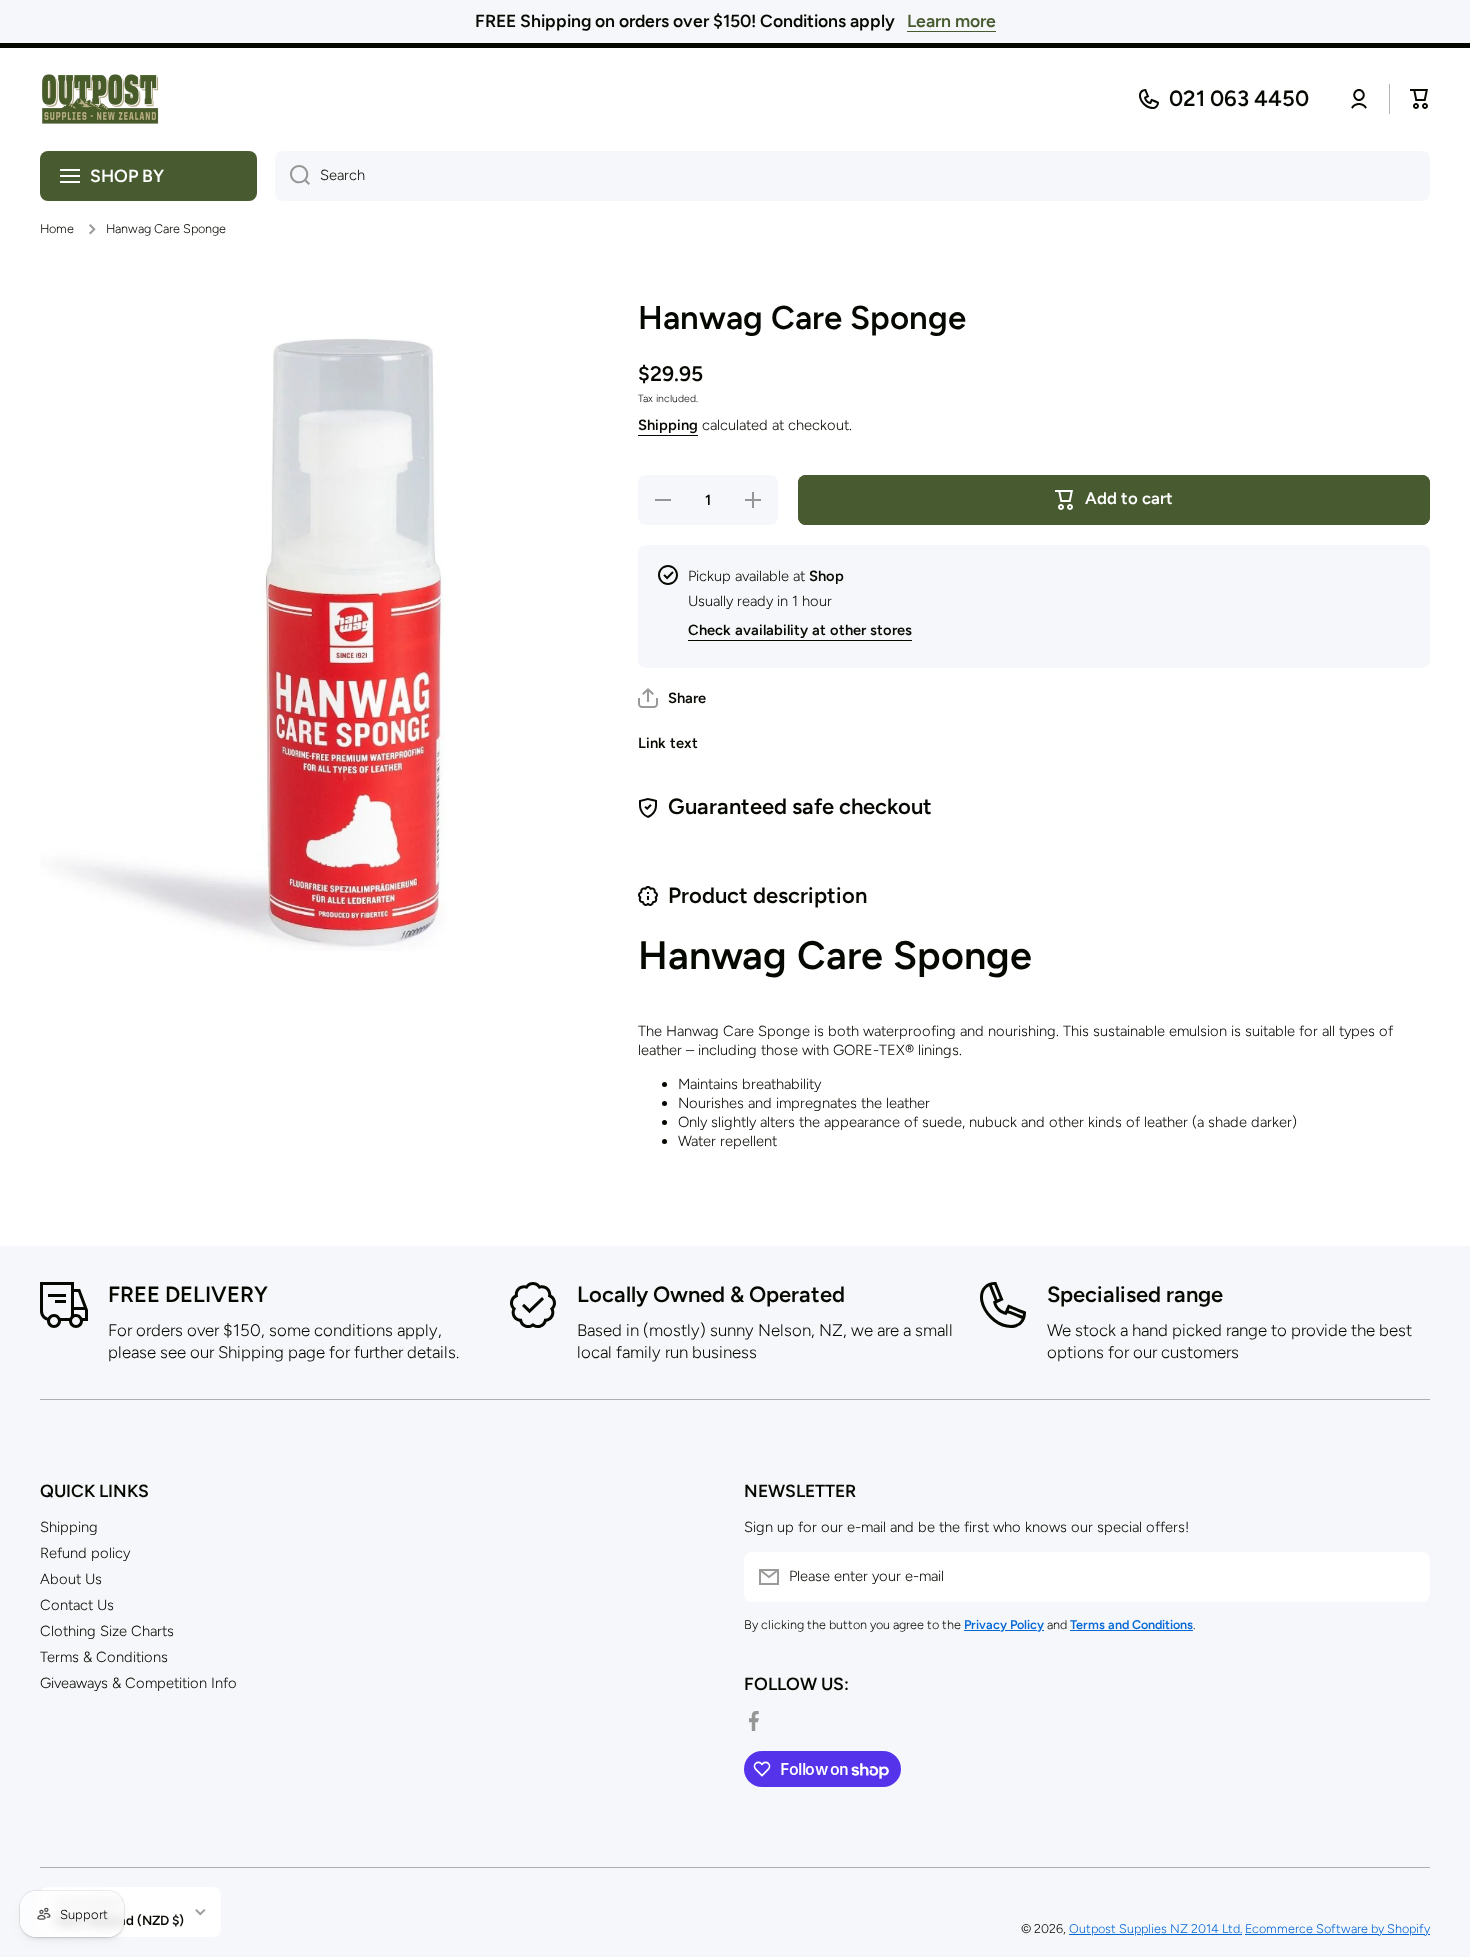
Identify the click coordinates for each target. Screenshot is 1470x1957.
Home (57, 228)
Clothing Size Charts (107, 1631)
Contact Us (77, 1605)
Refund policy (85, 1553)
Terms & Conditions (104, 1657)
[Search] (292, 176)
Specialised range (1135, 1294)
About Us (71, 1579)
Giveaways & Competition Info (138, 1683)
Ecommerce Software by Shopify (1337, 1928)
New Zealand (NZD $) (119, 1920)
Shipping (668, 425)
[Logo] (100, 99)
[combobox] (852, 176)
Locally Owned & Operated (711, 1294)
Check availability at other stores (800, 630)
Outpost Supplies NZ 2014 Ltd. (1155, 1928)
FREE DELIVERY (188, 1294)
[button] (672, 698)
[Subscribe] (1405, 1577)
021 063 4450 (1239, 98)
